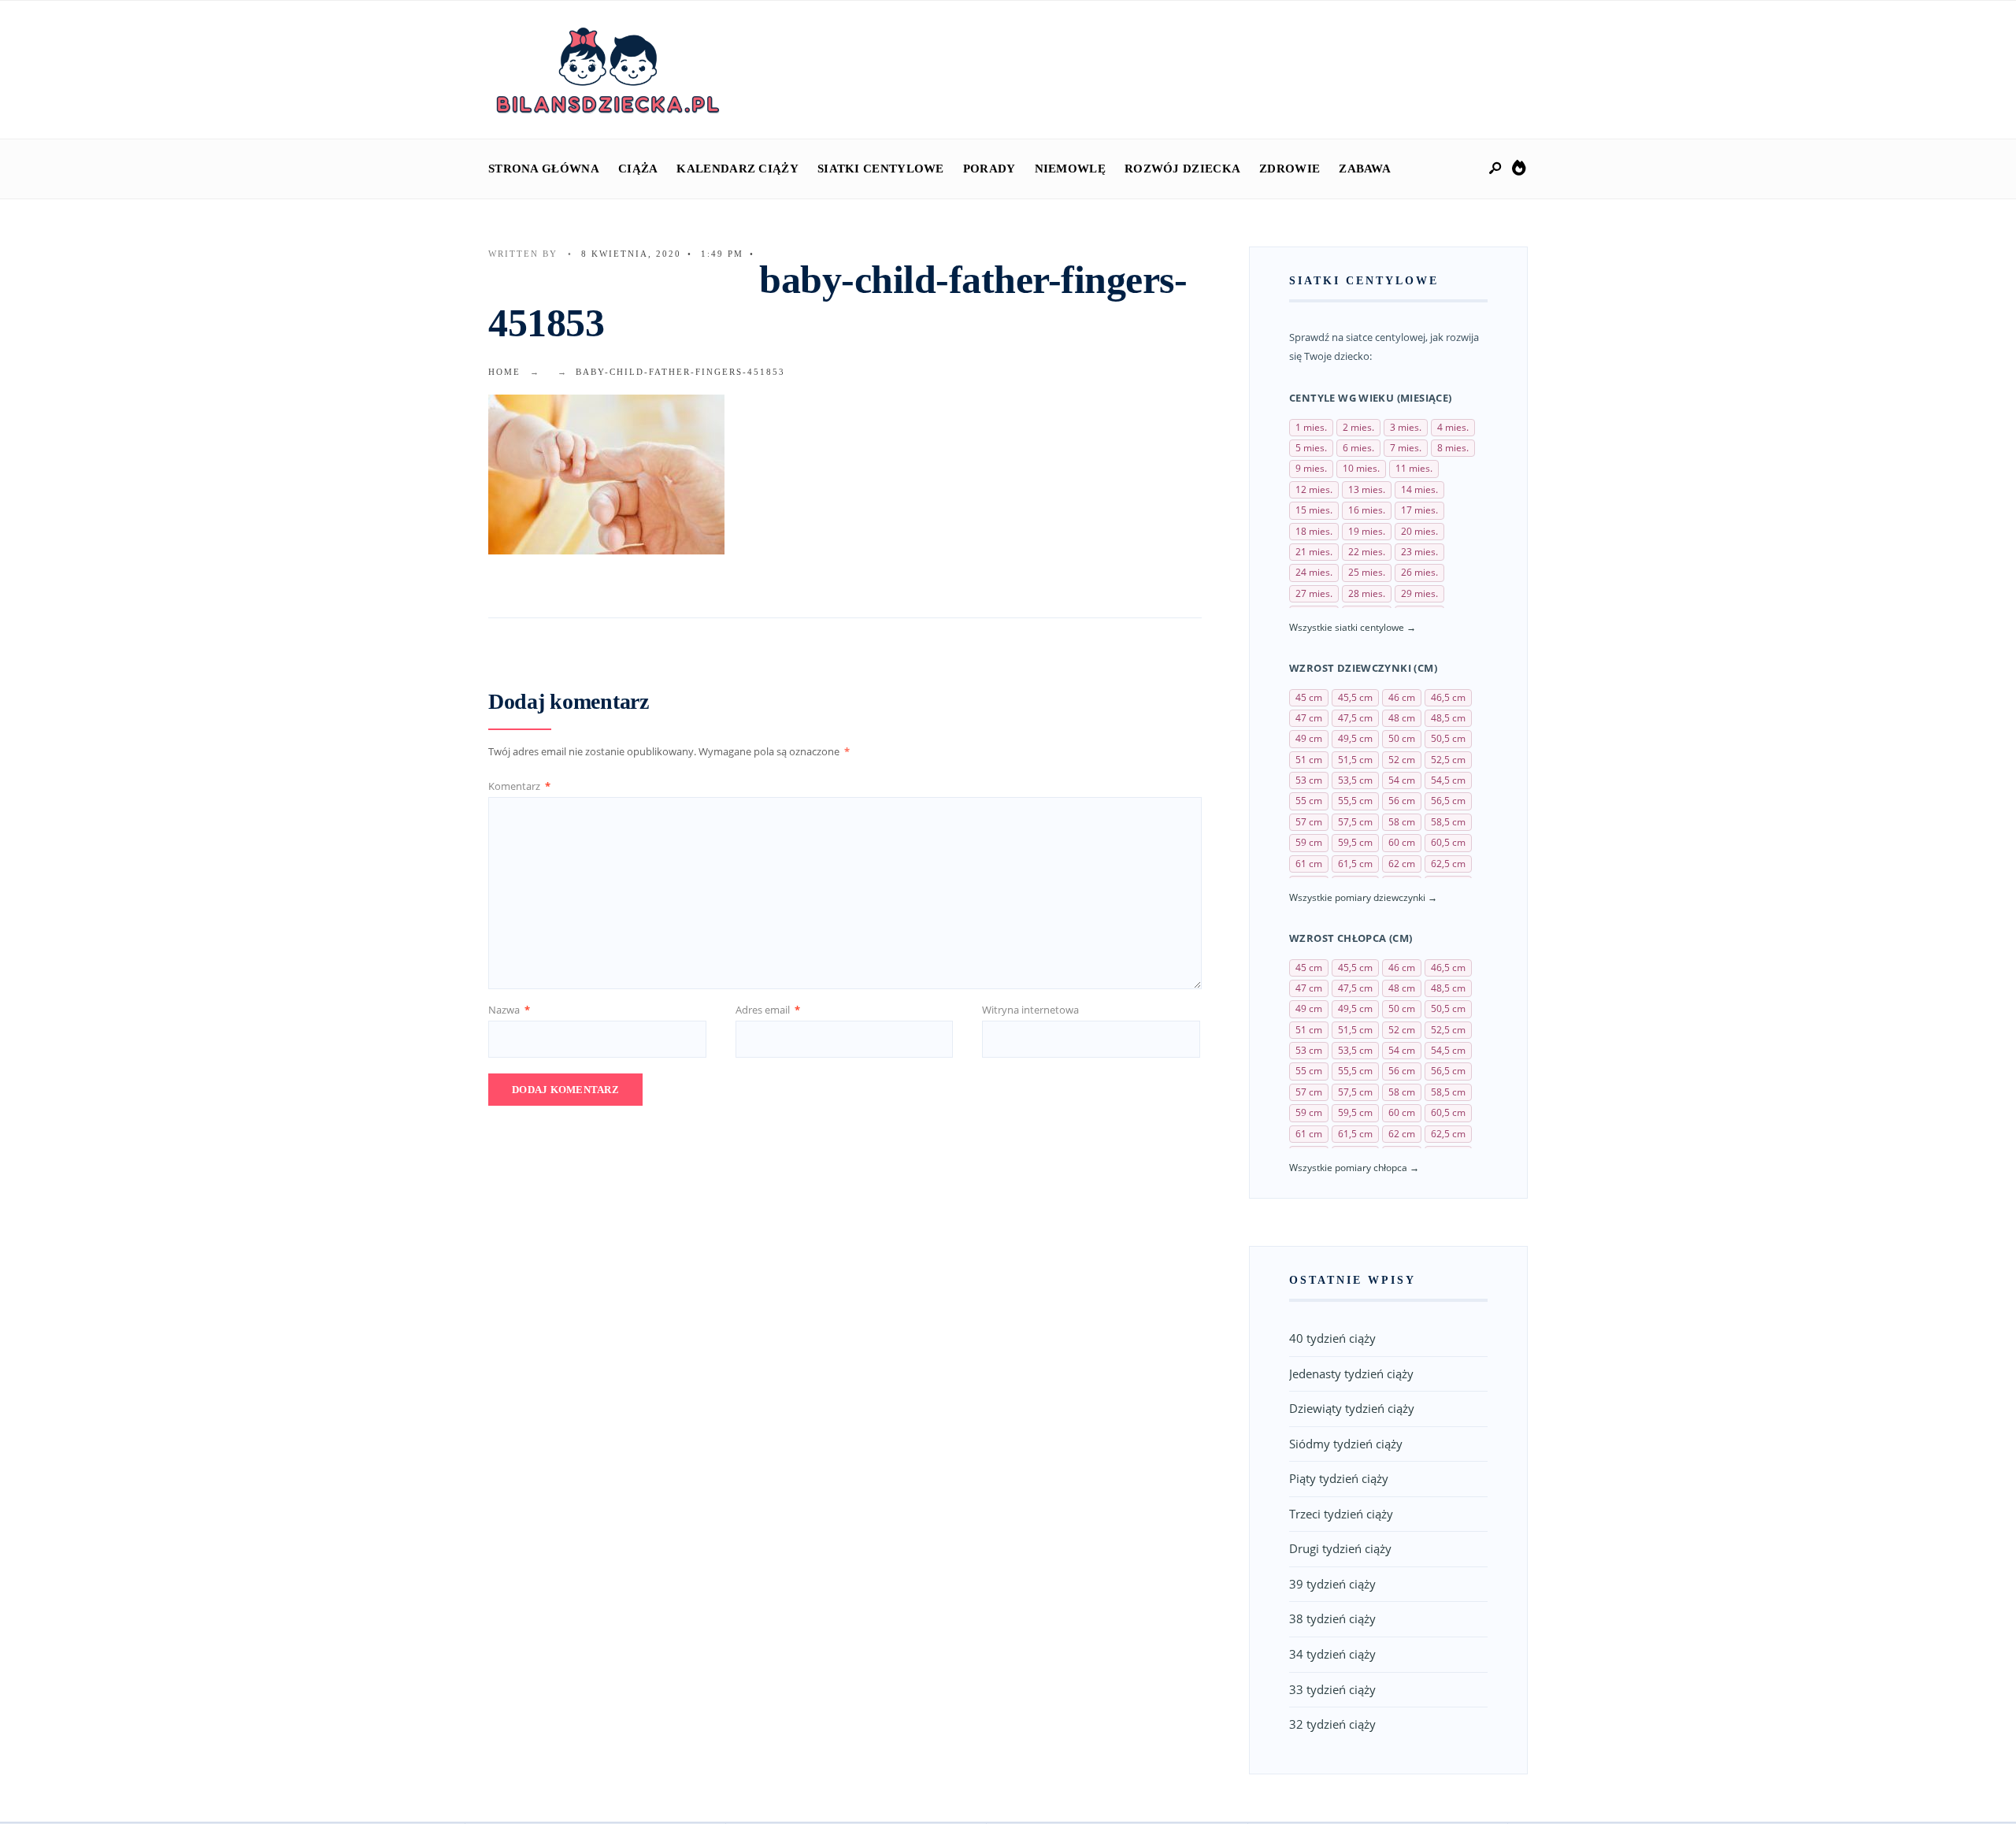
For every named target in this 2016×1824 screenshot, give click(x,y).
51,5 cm (1355, 760)
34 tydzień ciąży (1332, 1654)
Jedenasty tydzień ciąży (1351, 1374)
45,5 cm (1355, 697)
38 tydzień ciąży (1332, 1618)
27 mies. (1314, 593)
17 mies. (1419, 510)
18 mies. (1314, 531)
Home (504, 372)
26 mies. (1419, 572)
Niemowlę (1070, 169)
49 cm (1309, 738)
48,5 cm (1448, 718)
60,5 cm (1448, 842)
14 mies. (1419, 489)
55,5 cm (1355, 801)
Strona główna (544, 169)
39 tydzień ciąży (1332, 1584)
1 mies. (1311, 427)
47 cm (1309, 718)
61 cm (1309, 864)
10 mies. (1361, 468)
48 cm (1402, 718)
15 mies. (1314, 510)
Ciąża (638, 169)
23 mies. (1419, 552)
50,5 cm (1448, 738)
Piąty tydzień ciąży (1339, 1478)
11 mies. (1414, 468)
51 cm (1309, 760)
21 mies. (1314, 552)
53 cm (1309, 780)
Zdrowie (1290, 169)
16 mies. (1367, 510)
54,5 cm (1448, 780)
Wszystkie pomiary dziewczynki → (1363, 897)
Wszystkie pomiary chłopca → (1354, 1168)
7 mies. (1406, 448)
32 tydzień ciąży (1332, 1724)
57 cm (1309, 822)
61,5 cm (1355, 864)
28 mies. (1367, 593)
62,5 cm (1448, 864)
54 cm (1402, 780)
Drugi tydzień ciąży (1340, 1548)
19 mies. (1367, 531)
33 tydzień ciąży (1332, 1689)
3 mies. (1406, 427)
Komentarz (519, 786)
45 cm (1309, 697)
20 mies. (1419, 531)
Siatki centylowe (881, 169)
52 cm (1402, 760)
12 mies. (1314, 489)
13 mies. (1367, 489)
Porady (989, 169)
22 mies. (1367, 552)
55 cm (1309, 801)
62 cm (1402, 864)
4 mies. (1453, 427)
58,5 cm (1448, 822)
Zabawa (1365, 169)
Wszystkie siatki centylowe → (1353, 627)
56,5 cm (1448, 801)
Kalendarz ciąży (737, 169)
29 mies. (1419, 593)
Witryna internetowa (1030, 1010)
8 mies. (1453, 448)
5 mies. (1311, 448)
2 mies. (1358, 427)
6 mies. (1358, 448)
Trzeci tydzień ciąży (1341, 1514)
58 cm (1402, 822)
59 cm (1309, 842)
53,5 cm (1355, 780)
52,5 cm (1448, 760)
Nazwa (509, 1010)
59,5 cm (1355, 842)
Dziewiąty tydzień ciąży (1352, 1408)
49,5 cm (1355, 738)
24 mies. (1314, 572)
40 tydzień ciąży (1332, 1338)
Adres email (768, 1010)
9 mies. (1311, 468)
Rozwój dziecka (1182, 169)
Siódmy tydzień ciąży (1346, 1444)
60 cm (1402, 842)
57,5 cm (1355, 822)
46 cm (1402, 697)
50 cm (1402, 738)
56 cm (1402, 801)
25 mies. (1367, 572)
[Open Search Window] (1496, 169)
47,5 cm (1355, 718)
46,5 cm (1448, 697)
